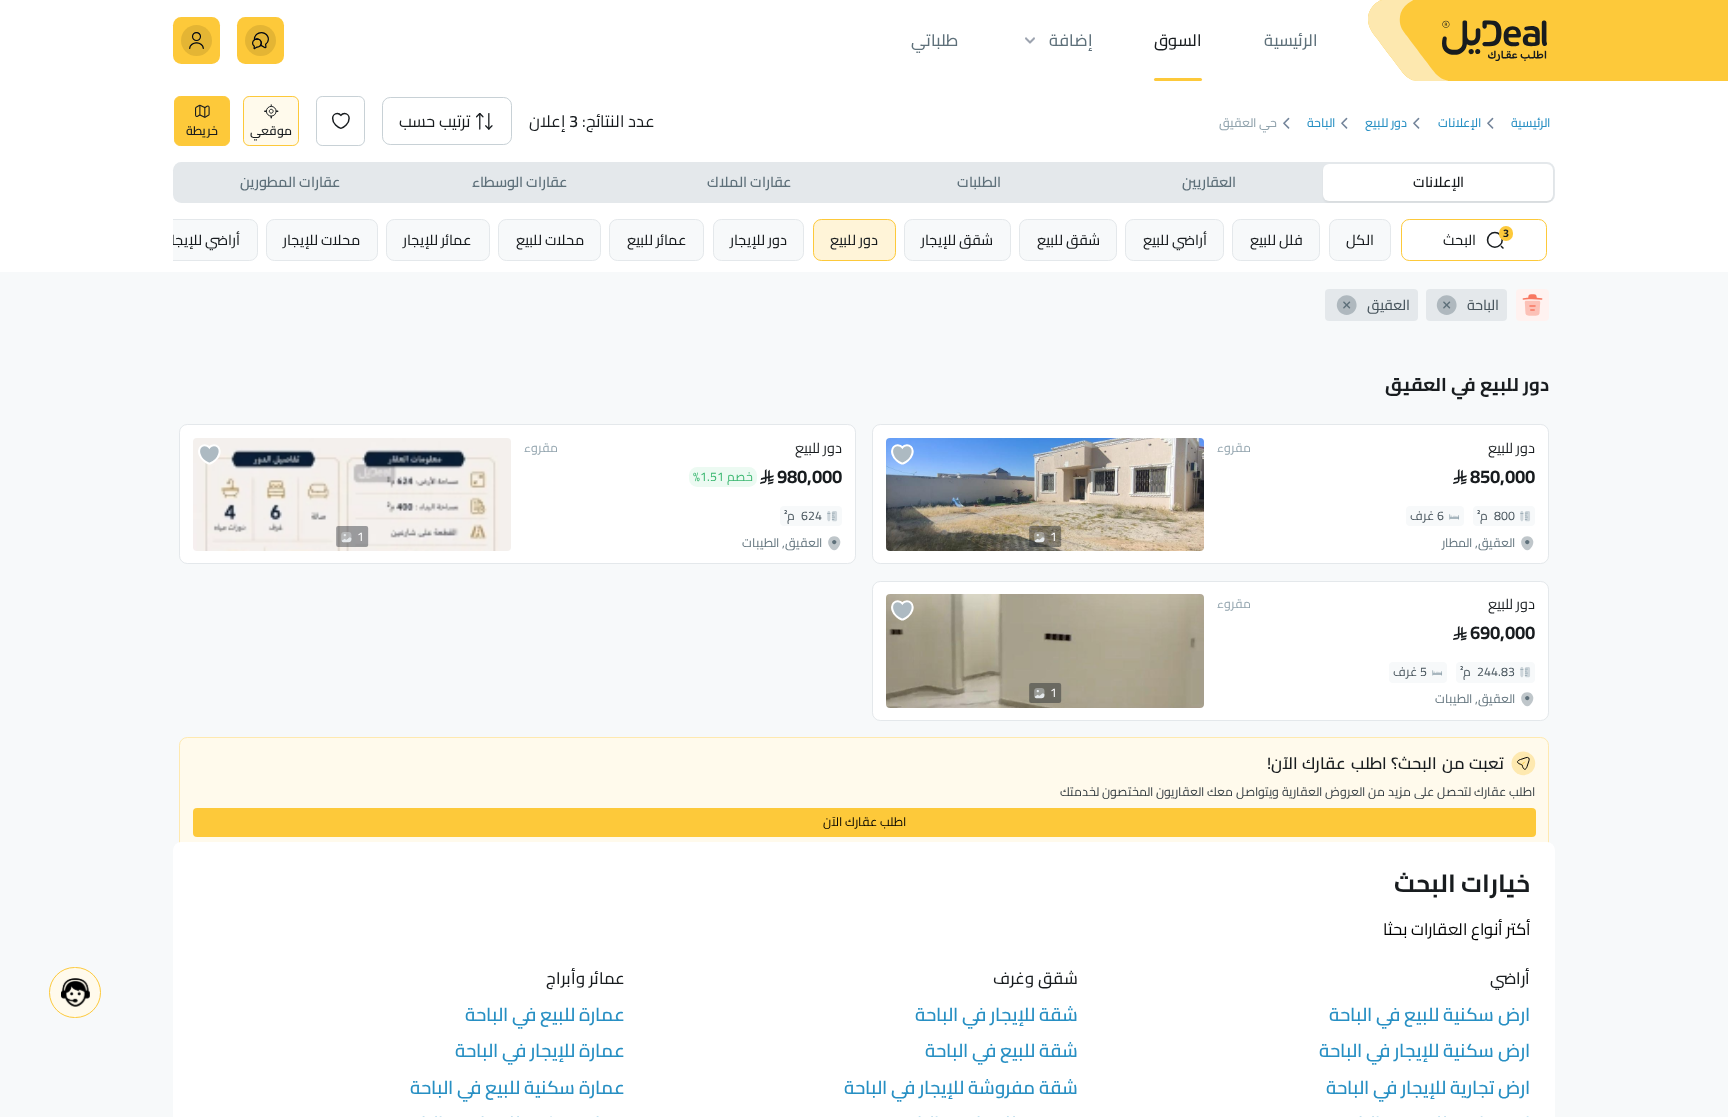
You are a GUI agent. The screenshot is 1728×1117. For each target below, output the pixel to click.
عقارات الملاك (749, 181)
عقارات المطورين (290, 181)
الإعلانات (1459, 123)
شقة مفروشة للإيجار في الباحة (961, 1087)
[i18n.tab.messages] (260, 40)
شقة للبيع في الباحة (1001, 1050)
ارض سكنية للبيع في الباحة (1429, 1014)
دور (854, 239)
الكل (1360, 239)
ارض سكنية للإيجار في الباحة (1424, 1050)
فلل (1276, 239)
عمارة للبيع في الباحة (545, 1014)
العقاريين (1209, 181)
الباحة (1321, 123)
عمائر (657, 239)
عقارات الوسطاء (519, 181)
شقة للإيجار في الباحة (996, 1014)
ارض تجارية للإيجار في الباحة (1428, 1087)
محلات (550, 239)
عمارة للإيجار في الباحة (540, 1050)
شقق (1068, 239)
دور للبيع (1386, 123)
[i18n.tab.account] (196, 40)
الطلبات (979, 181)
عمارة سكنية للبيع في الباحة (517, 1087)
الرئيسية (1530, 123)
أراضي (1175, 239)
